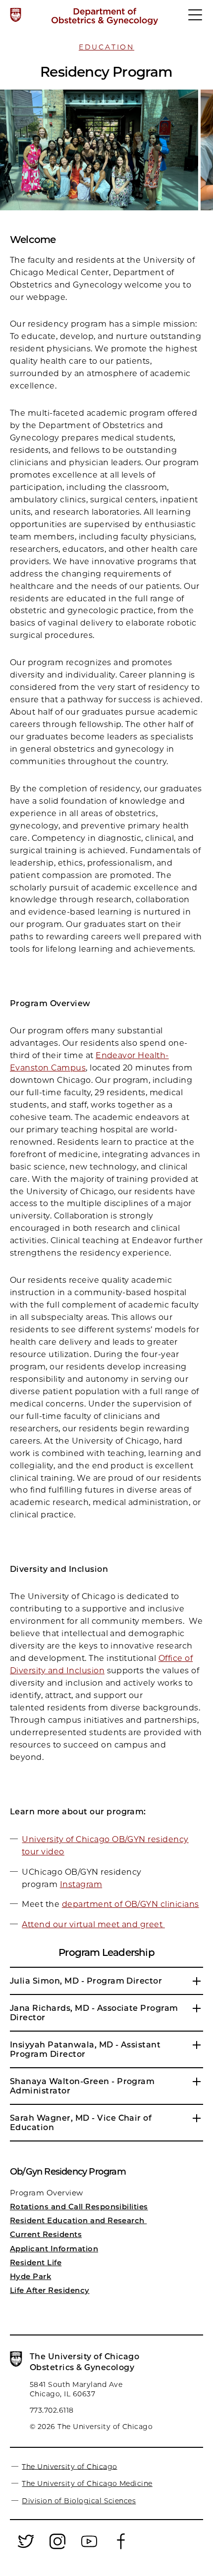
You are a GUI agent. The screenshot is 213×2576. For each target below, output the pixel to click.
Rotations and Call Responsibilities (79, 2207)
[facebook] (121, 2547)
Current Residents (46, 2234)
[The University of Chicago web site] (16, 15)
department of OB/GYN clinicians (131, 1904)
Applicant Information (54, 2249)
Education (106, 47)
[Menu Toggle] (196, 19)
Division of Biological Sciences (79, 2501)
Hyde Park (30, 2276)
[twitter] (26, 2547)
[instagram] (57, 2547)
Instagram (81, 1884)
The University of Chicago (69, 2466)
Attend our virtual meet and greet (93, 1924)
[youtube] (89, 2547)
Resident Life (36, 2262)
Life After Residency (50, 2290)
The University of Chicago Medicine (87, 2483)
